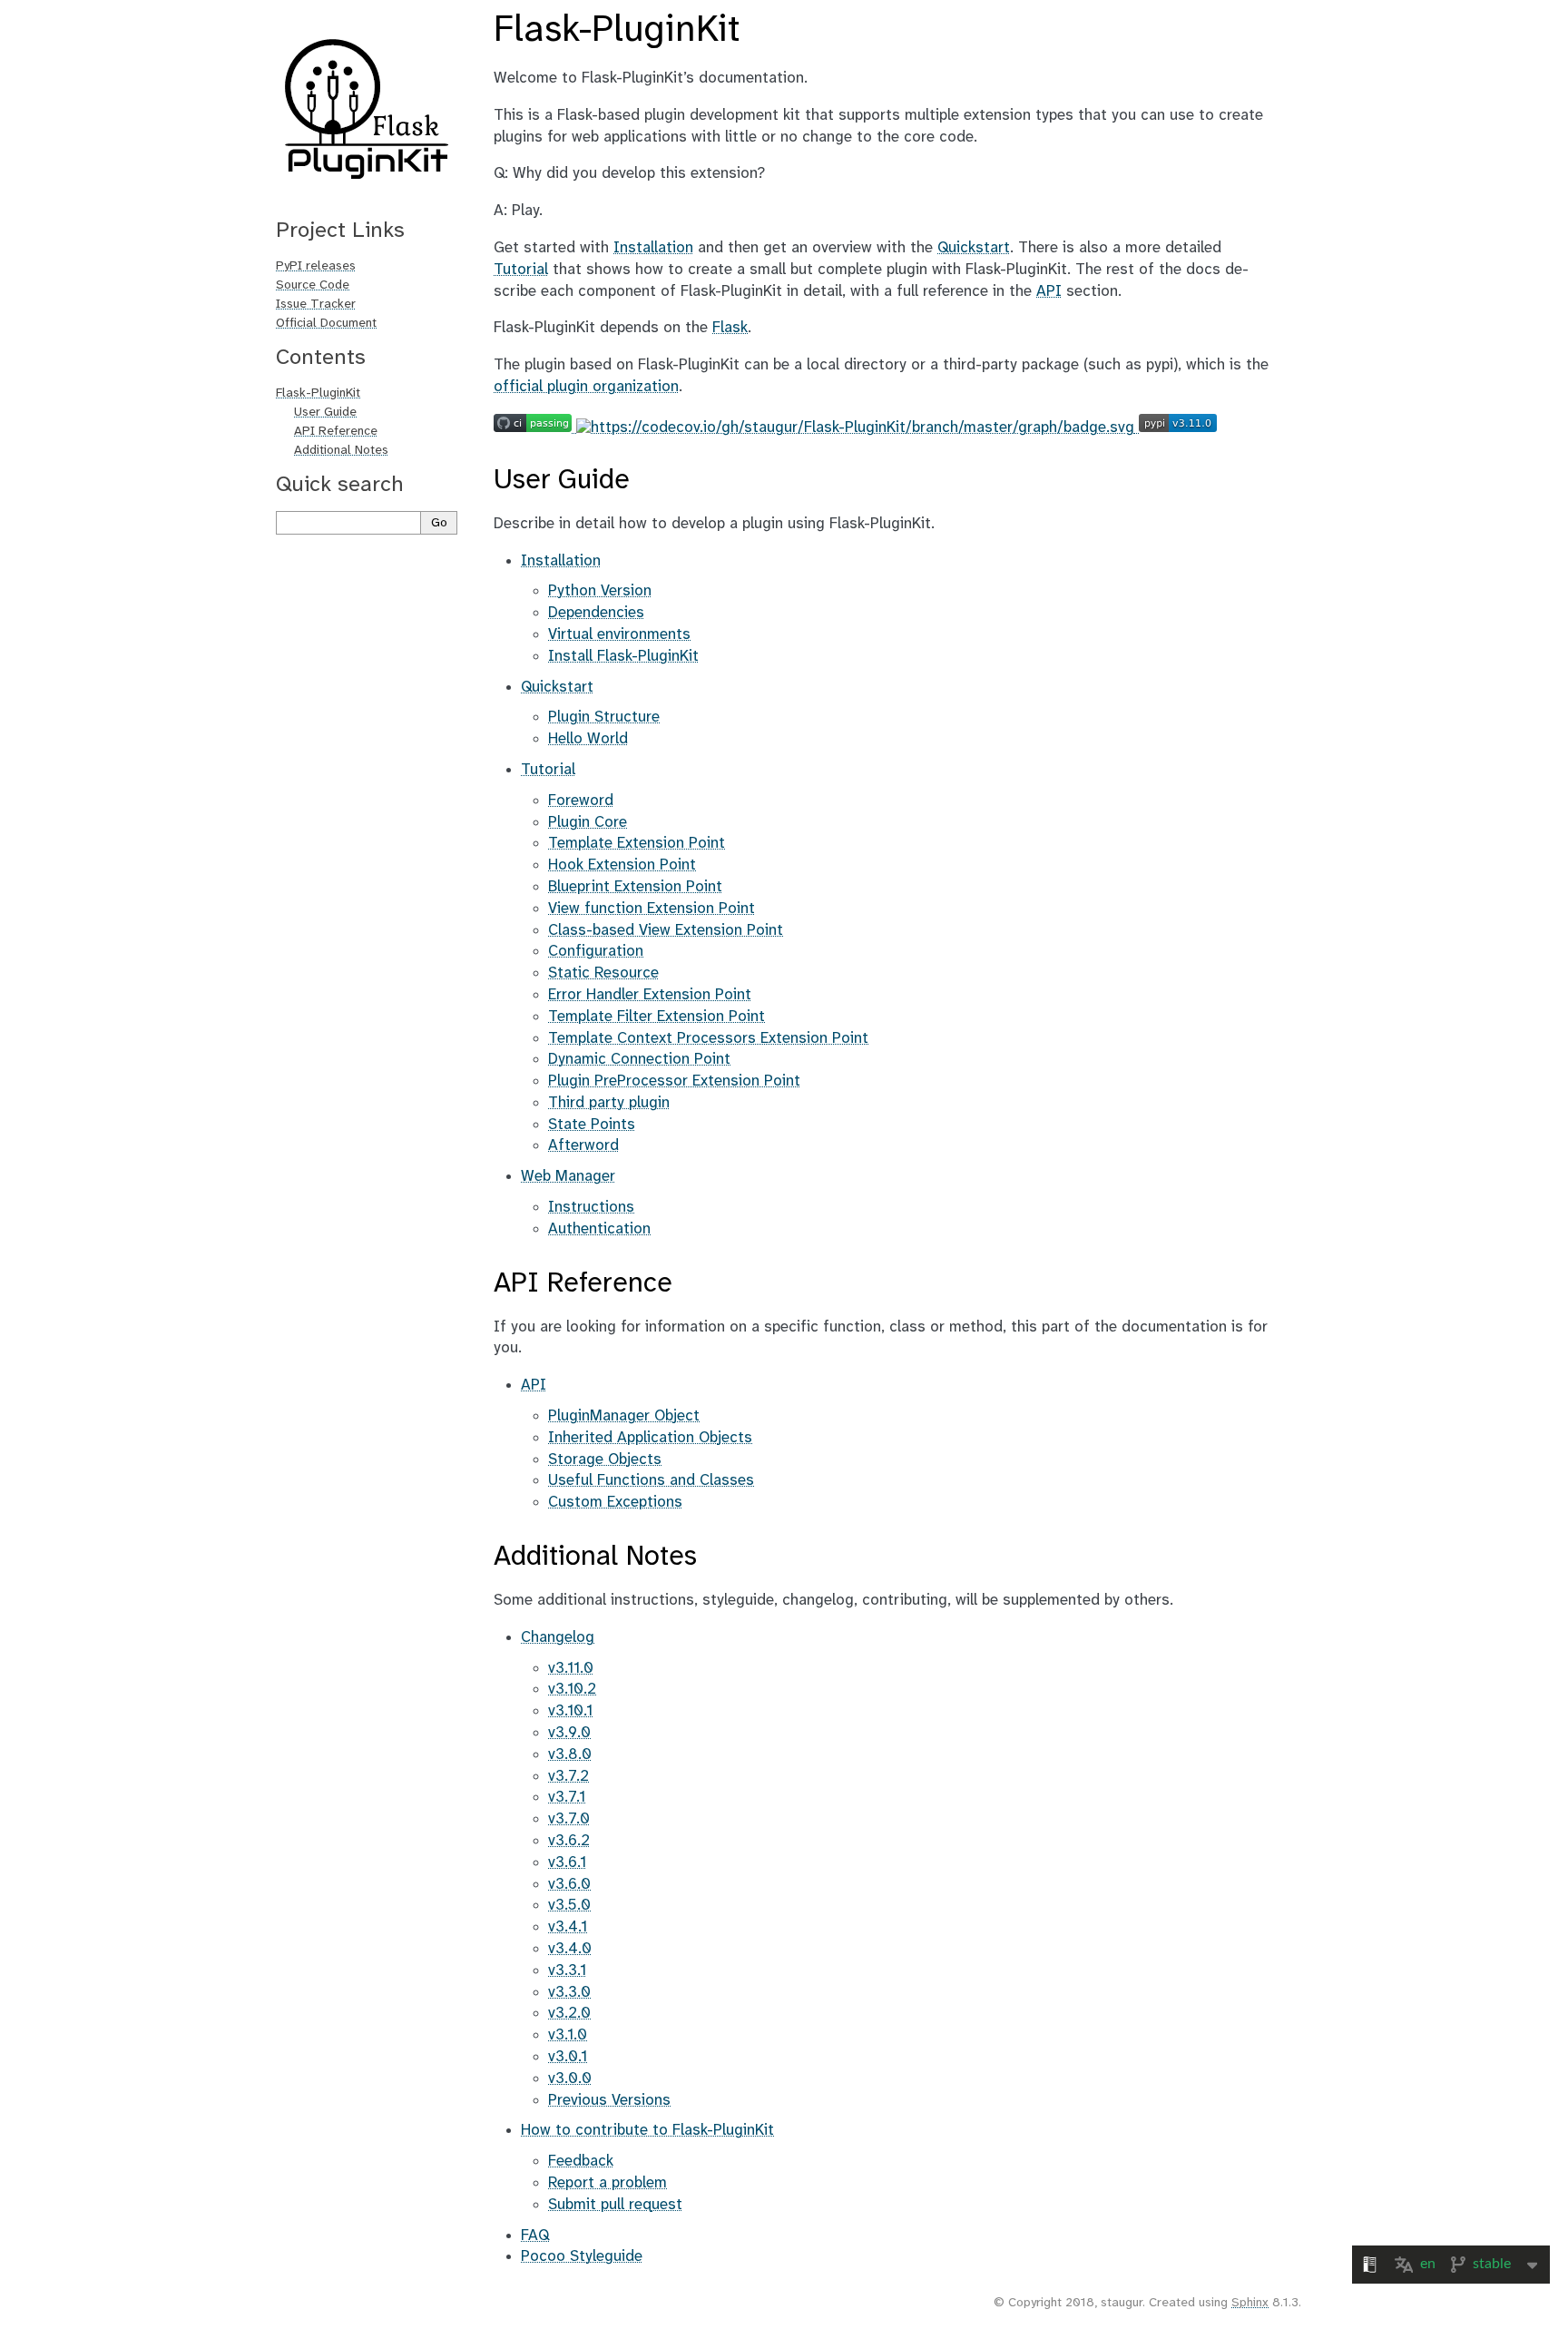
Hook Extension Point (622, 865)
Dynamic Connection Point (639, 1059)
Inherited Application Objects (650, 1438)
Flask (730, 328)
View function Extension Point (652, 909)
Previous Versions (609, 2100)
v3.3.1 (567, 1970)
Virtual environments (619, 634)
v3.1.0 (568, 2035)
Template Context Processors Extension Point (708, 1038)
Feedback (581, 2161)
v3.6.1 (567, 1862)
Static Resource (603, 973)
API (534, 1385)
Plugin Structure (604, 717)
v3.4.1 (568, 1927)
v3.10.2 (572, 1689)
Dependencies (596, 613)
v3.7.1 (567, 1797)
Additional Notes (341, 451)
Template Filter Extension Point (657, 1017)
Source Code (313, 285)
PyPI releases (316, 266)
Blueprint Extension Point (635, 887)
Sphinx (1250, 2303)
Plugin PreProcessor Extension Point (674, 1081)
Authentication (599, 1229)
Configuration (596, 951)
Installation (561, 561)
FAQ (535, 2236)
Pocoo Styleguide (582, 2256)
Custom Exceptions (615, 1502)
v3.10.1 (570, 1711)
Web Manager (568, 1176)
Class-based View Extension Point (666, 930)
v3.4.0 (570, 1949)
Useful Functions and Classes (651, 1480)
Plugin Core (588, 822)
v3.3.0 (569, 1992)
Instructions (591, 1207)
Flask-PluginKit (318, 393)
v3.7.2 (568, 1776)
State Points (592, 1125)
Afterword (583, 1145)
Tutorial (548, 770)
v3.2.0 (569, 2013)
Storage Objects (605, 1459)
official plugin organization (586, 387)
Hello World (588, 739)
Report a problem (608, 2183)
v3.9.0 (569, 1733)
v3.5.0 (569, 1905)
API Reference (336, 432)
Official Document (326, 324)
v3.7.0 (569, 1819)
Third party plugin (609, 1103)
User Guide (325, 413)
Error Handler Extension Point (650, 995)
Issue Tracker (316, 305)
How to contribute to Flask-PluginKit (647, 2130)
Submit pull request (615, 2205)
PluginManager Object (624, 1416)
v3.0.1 (568, 2057)
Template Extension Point (637, 843)
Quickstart (557, 687)
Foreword (581, 801)
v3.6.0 (569, 1884)
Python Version (600, 591)
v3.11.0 (571, 1668)
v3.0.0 (570, 2078)
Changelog (558, 1637)
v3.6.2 (569, 1841)
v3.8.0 (570, 1754)
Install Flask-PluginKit (623, 656)
